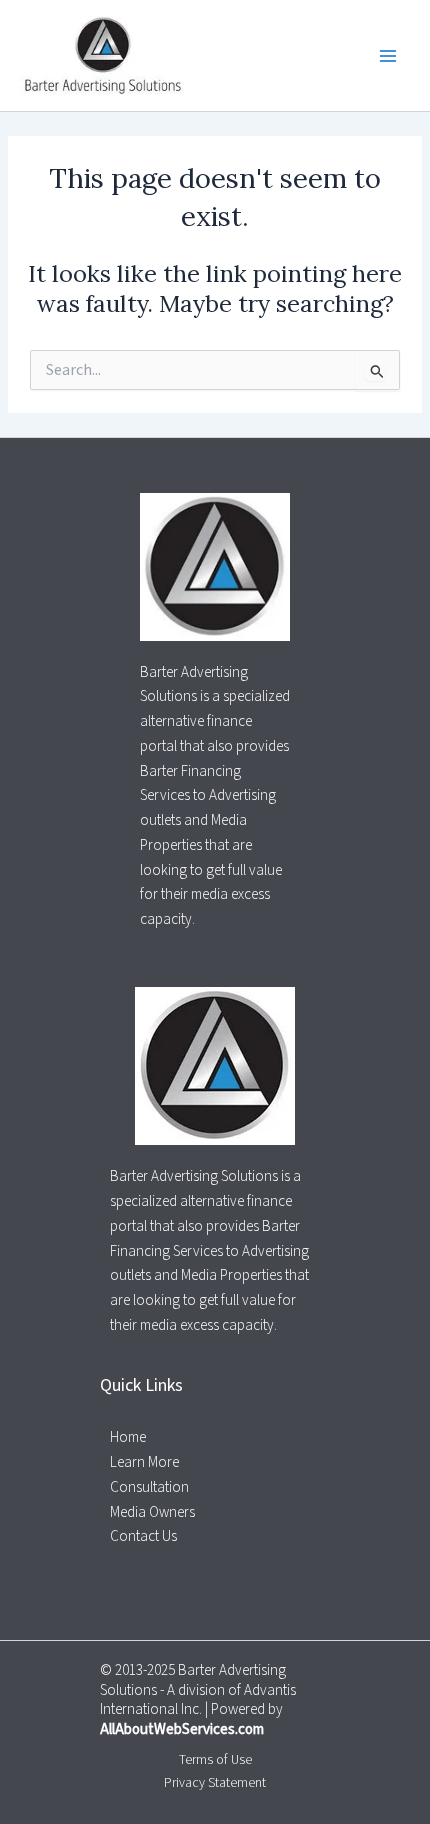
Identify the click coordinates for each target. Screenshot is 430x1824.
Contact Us (143, 1536)
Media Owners (152, 1512)
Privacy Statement (215, 1782)
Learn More (144, 1462)
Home (128, 1437)
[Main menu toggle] (388, 55)
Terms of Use (215, 1759)
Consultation (149, 1487)
